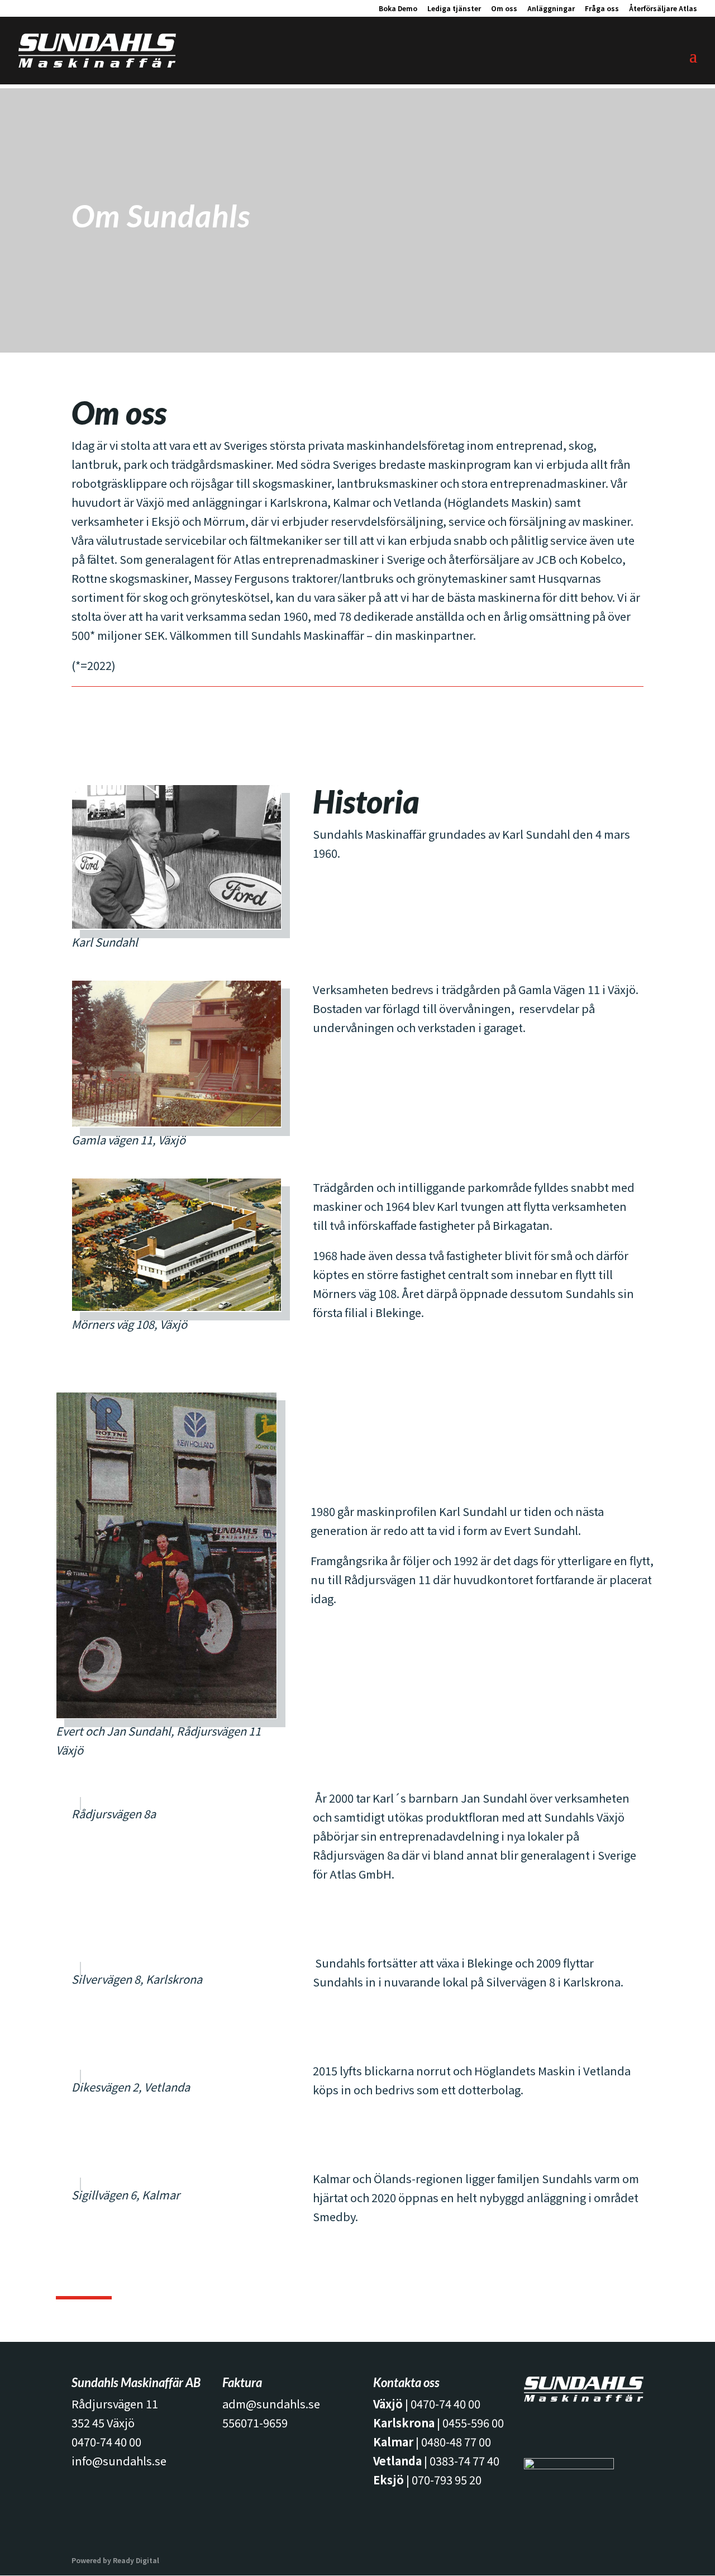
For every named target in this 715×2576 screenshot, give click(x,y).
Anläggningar (551, 9)
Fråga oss (602, 9)
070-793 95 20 (447, 2480)
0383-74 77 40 (464, 2461)
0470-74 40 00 (106, 2442)
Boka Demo (398, 9)
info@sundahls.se (119, 2461)
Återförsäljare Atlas (663, 9)
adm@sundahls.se (271, 2404)
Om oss (504, 9)
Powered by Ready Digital (115, 2560)
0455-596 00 (473, 2423)
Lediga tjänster (454, 9)
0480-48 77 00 (456, 2442)
